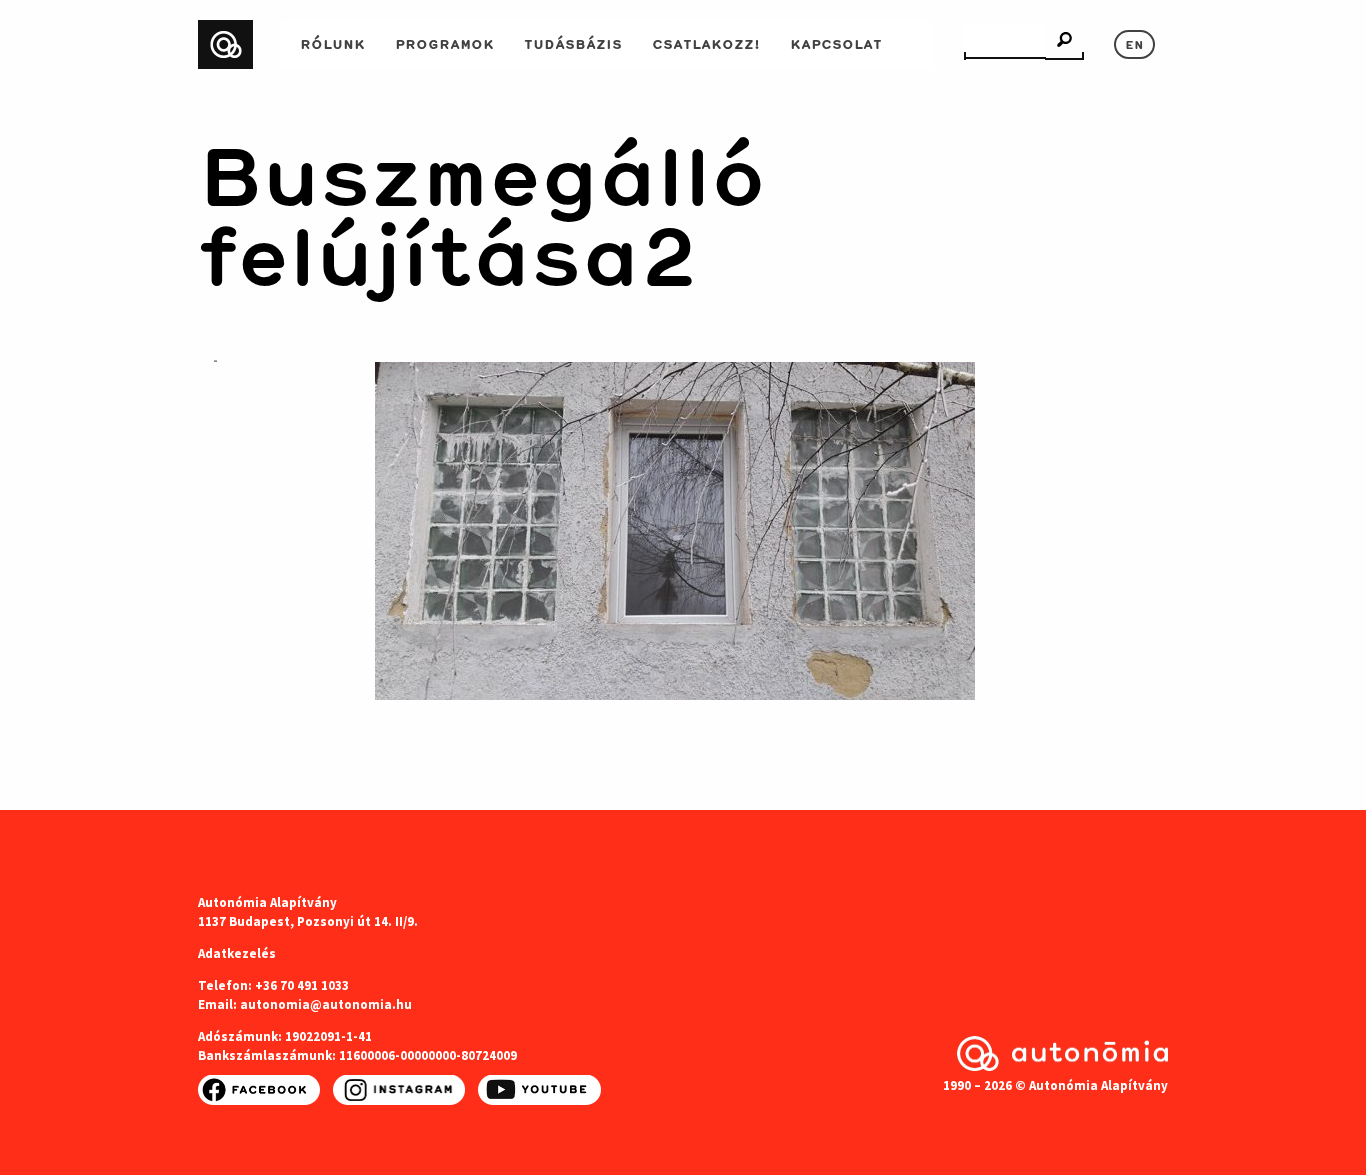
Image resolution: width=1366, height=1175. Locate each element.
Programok (444, 42)
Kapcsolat (836, 42)
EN (1134, 43)
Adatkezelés (237, 953)
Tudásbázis (573, 42)
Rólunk (332, 42)
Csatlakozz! (706, 42)
